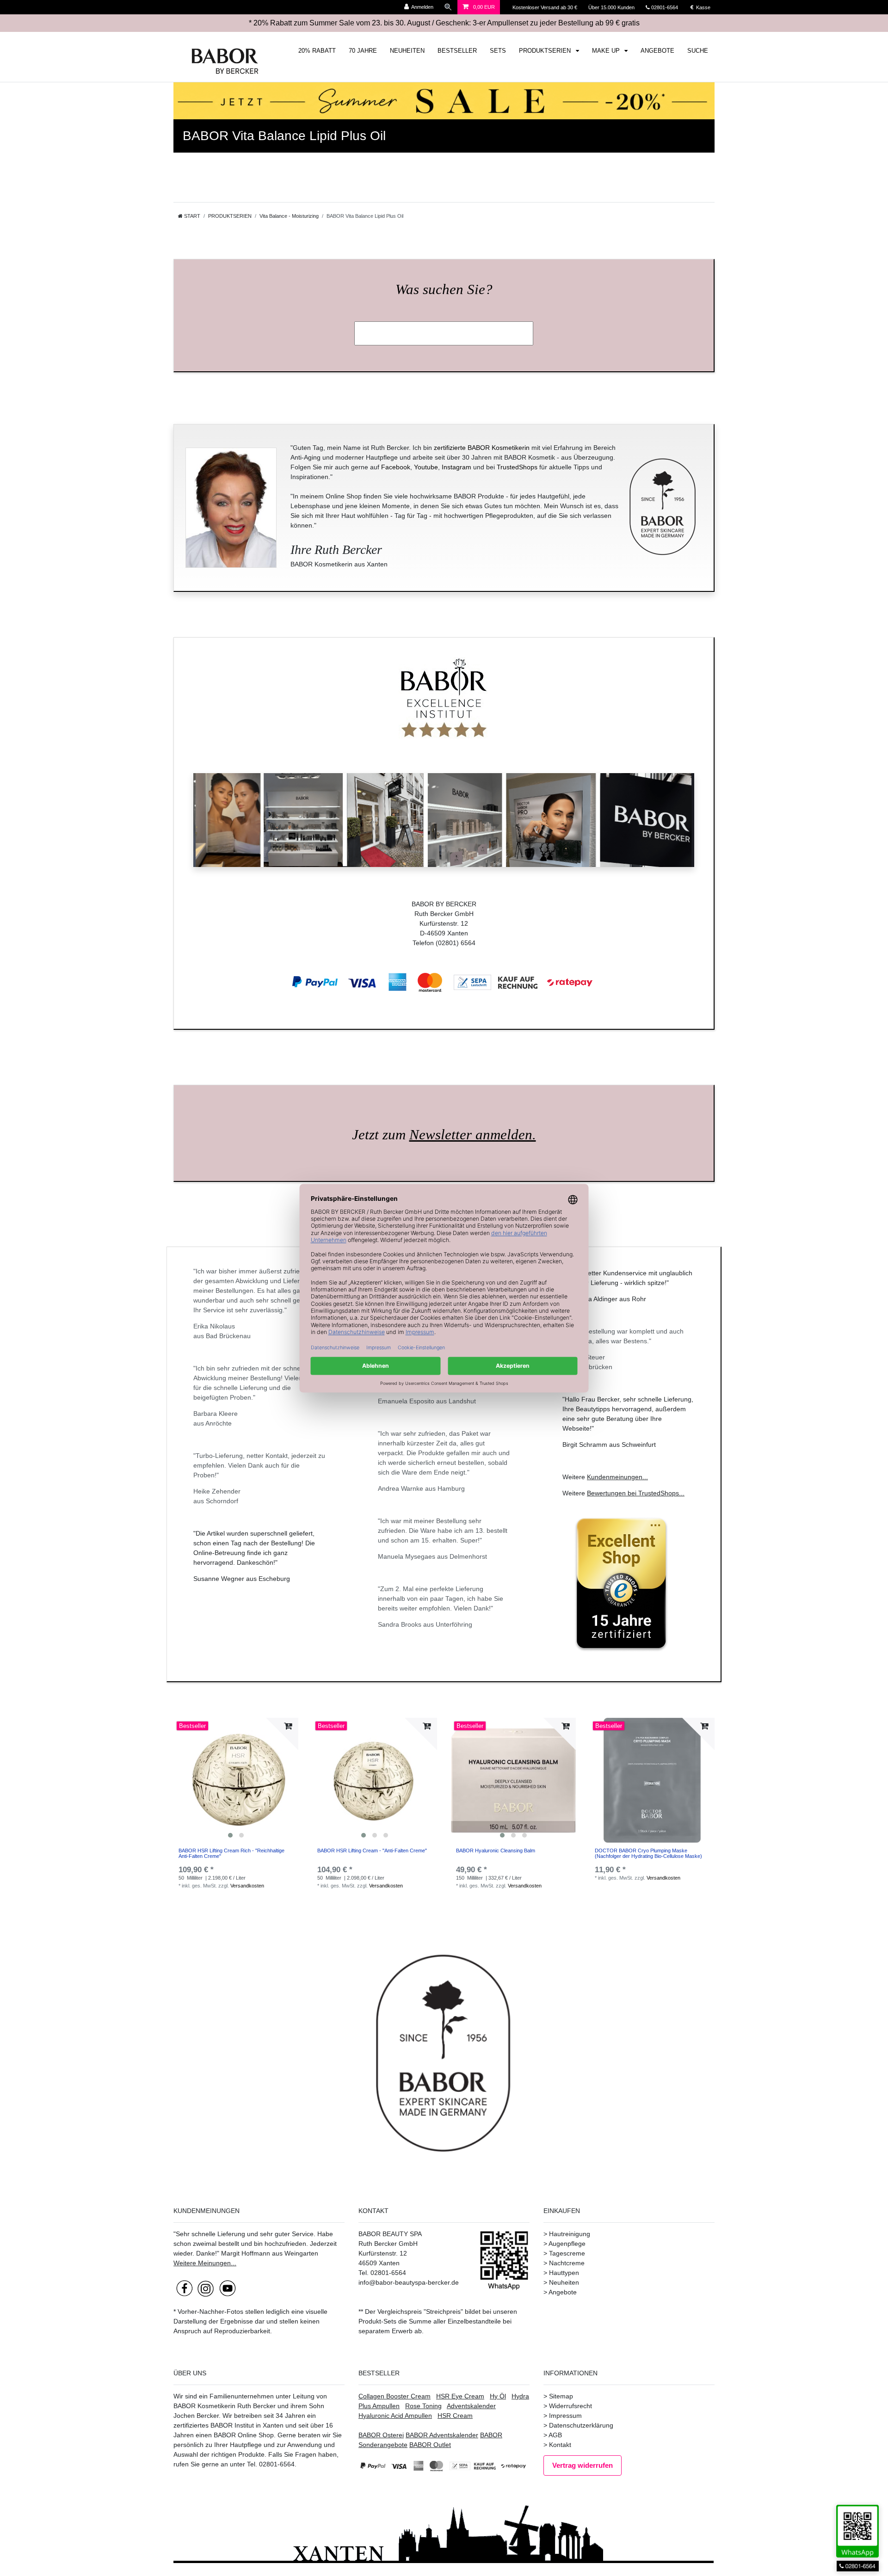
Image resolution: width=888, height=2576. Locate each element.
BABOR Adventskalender (442, 2435)
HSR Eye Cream (460, 2396)
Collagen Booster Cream (395, 2396)
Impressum (565, 2416)
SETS (498, 51)
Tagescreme (567, 2253)
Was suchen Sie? (444, 289)
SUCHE (698, 51)
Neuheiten (564, 2282)
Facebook (396, 467)
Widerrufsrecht (570, 2406)
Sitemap (561, 2396)
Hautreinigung (570, 2234)
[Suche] (448, 7)
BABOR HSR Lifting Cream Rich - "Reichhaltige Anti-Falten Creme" (231, 1853)
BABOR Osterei (381, 2435)
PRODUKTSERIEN (546, 51)
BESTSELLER (457, 51)
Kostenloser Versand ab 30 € (546, 7)
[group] (236, 1780)
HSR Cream (455, 2416)
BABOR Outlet (430, 2445)
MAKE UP (607, 51)
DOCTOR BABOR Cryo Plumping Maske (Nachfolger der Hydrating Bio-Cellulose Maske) (648, 1853)
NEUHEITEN (407, 51)
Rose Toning (423, 2406)
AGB (555, 2435)
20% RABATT (317, 51)
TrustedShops (517, 467)
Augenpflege (567, 2244)
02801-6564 (669, 7)
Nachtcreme (567, 2263)
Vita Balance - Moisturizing (289, 216)
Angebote (563, 2292)
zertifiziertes (191, 2425)
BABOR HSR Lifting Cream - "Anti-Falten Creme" (372, 1851)
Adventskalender (471, 2406)
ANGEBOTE (657, 51)
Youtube (426, 467)
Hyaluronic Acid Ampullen (395, 2416)
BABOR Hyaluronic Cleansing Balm (496, 1851)
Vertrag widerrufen (583, 2465)
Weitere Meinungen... (205, 2263)
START (191, 216)
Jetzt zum (444, 1135)
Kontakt (560, 2445)
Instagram (456, 467)
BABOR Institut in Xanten (247, 2425)
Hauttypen (564, 2273)
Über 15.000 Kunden (612, 7)
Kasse (703, 7)
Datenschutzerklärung (581, 2425)
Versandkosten (247, 1886)
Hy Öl (498, 2396)
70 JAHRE (363, 51)
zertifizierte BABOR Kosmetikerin (482, 448)
